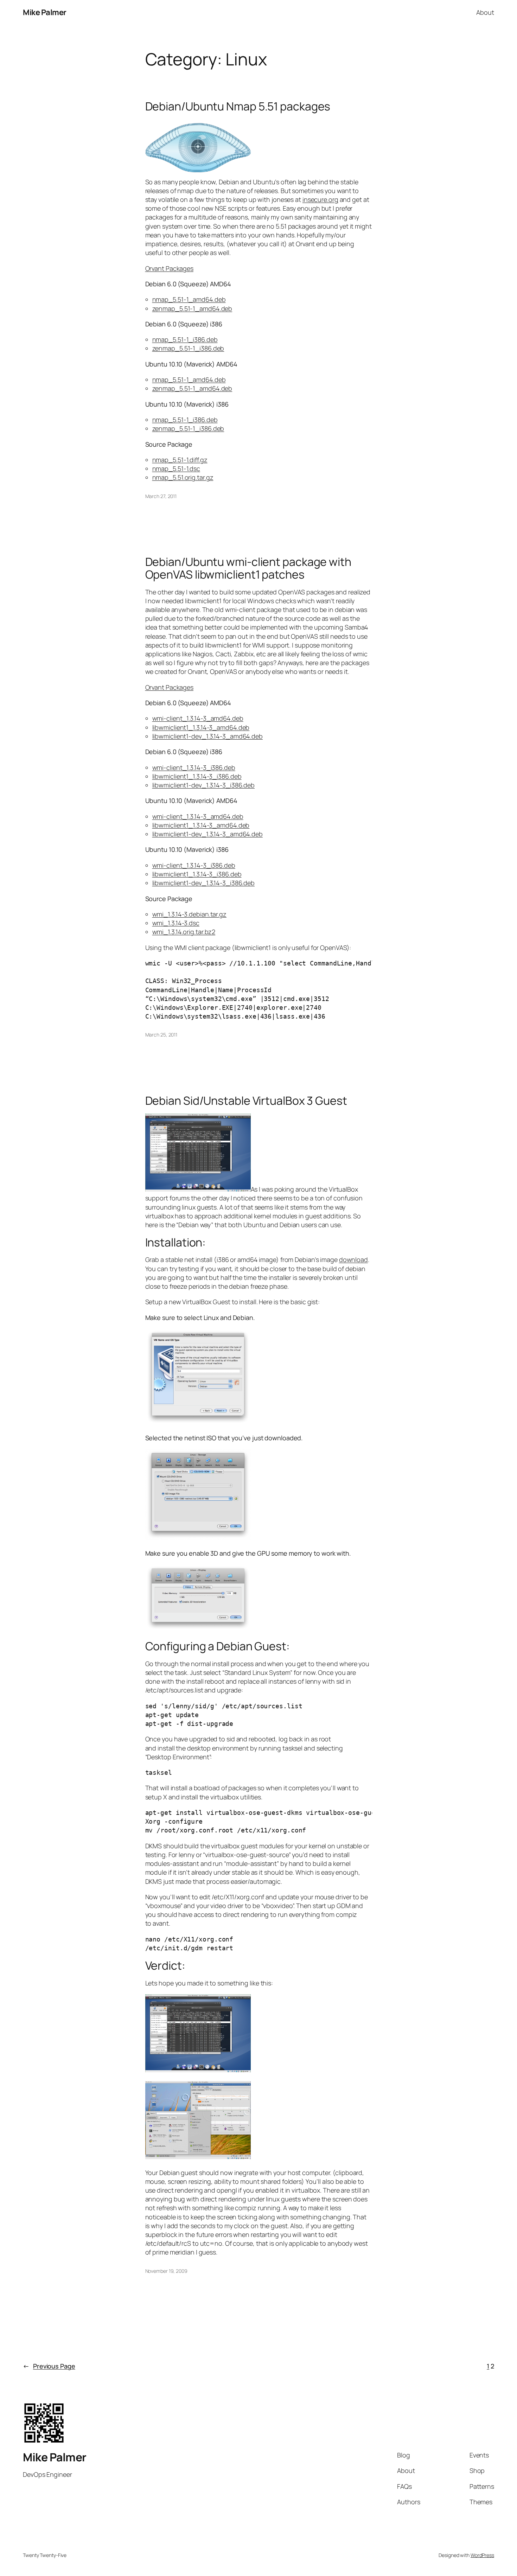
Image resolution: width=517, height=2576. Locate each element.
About (485, 12)
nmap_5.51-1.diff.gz (180, 460)
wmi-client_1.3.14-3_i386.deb (194, 767)
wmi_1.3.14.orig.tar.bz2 (184, 932)
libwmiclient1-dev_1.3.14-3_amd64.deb (208, 736)
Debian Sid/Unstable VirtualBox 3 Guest (246, 1101)
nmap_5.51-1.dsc (176, 468)
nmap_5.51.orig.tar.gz (183, 477)
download (353, 1260)
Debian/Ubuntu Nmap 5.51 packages (238, 106)
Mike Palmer (45, 12)
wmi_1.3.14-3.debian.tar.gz (189, 914)
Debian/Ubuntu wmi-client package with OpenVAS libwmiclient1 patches (248, 568)
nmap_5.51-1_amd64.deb (189, 299)
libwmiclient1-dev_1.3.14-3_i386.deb (204, 785)
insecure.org (320, 199)
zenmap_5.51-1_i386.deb (188, 348)
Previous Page (49, 2366)
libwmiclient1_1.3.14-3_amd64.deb (201, 727)
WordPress (482, 2555)
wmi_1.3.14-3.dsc (176, 923)
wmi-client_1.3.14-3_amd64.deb (198, 718)
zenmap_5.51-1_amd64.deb (192, 308)
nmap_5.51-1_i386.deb (185, 339)
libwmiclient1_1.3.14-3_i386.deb (197, 776)
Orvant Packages (170, 268)
